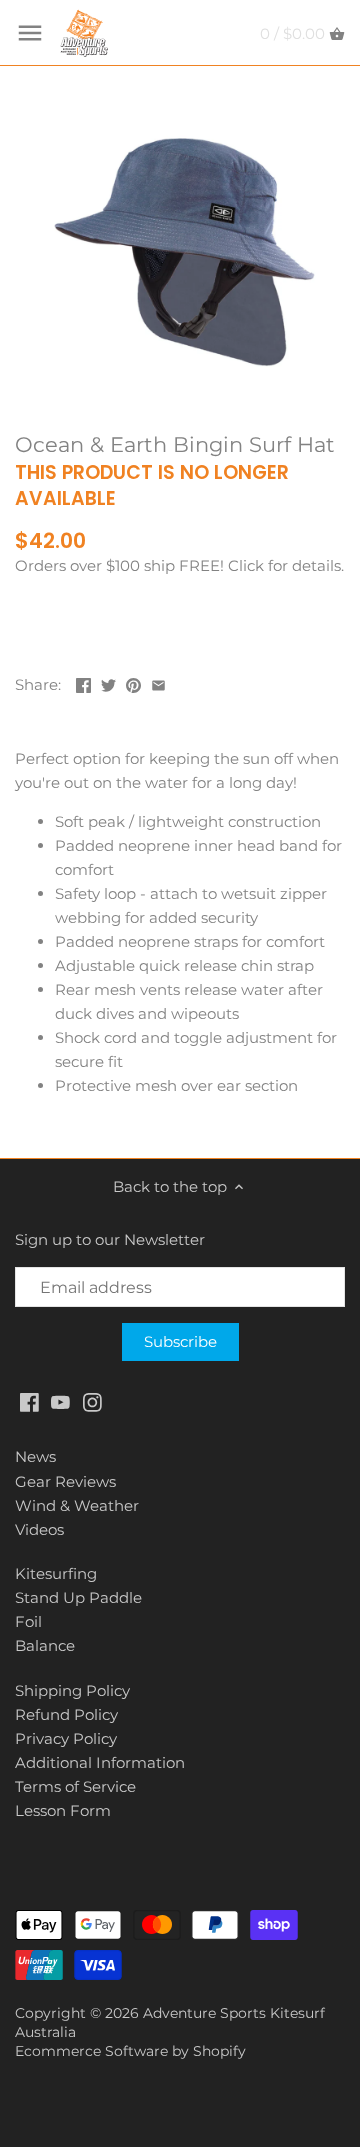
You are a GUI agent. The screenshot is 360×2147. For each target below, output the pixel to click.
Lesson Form (63, 1810)
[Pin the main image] (133, 682)
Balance (45, 1645)
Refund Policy (66, 1714)
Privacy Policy (66, 1738)
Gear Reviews (65, 1481)
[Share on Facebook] (83, 682)
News (35, 1456)
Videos (39, 1529)
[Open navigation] (30, 33)
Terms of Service (75, 1786)
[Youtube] (60, 1400)
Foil (28, 1621)
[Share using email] (158, 682)
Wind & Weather (77, 1505)
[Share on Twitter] (108, 682)
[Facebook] (29, 1400)
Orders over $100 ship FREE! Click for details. (179, 565)
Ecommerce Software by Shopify (130, 2051)
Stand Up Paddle (78, 1597)
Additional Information (100, 1762)
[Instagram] (92, 1400)
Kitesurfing (56, 1573)
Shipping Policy (72, 1690)
